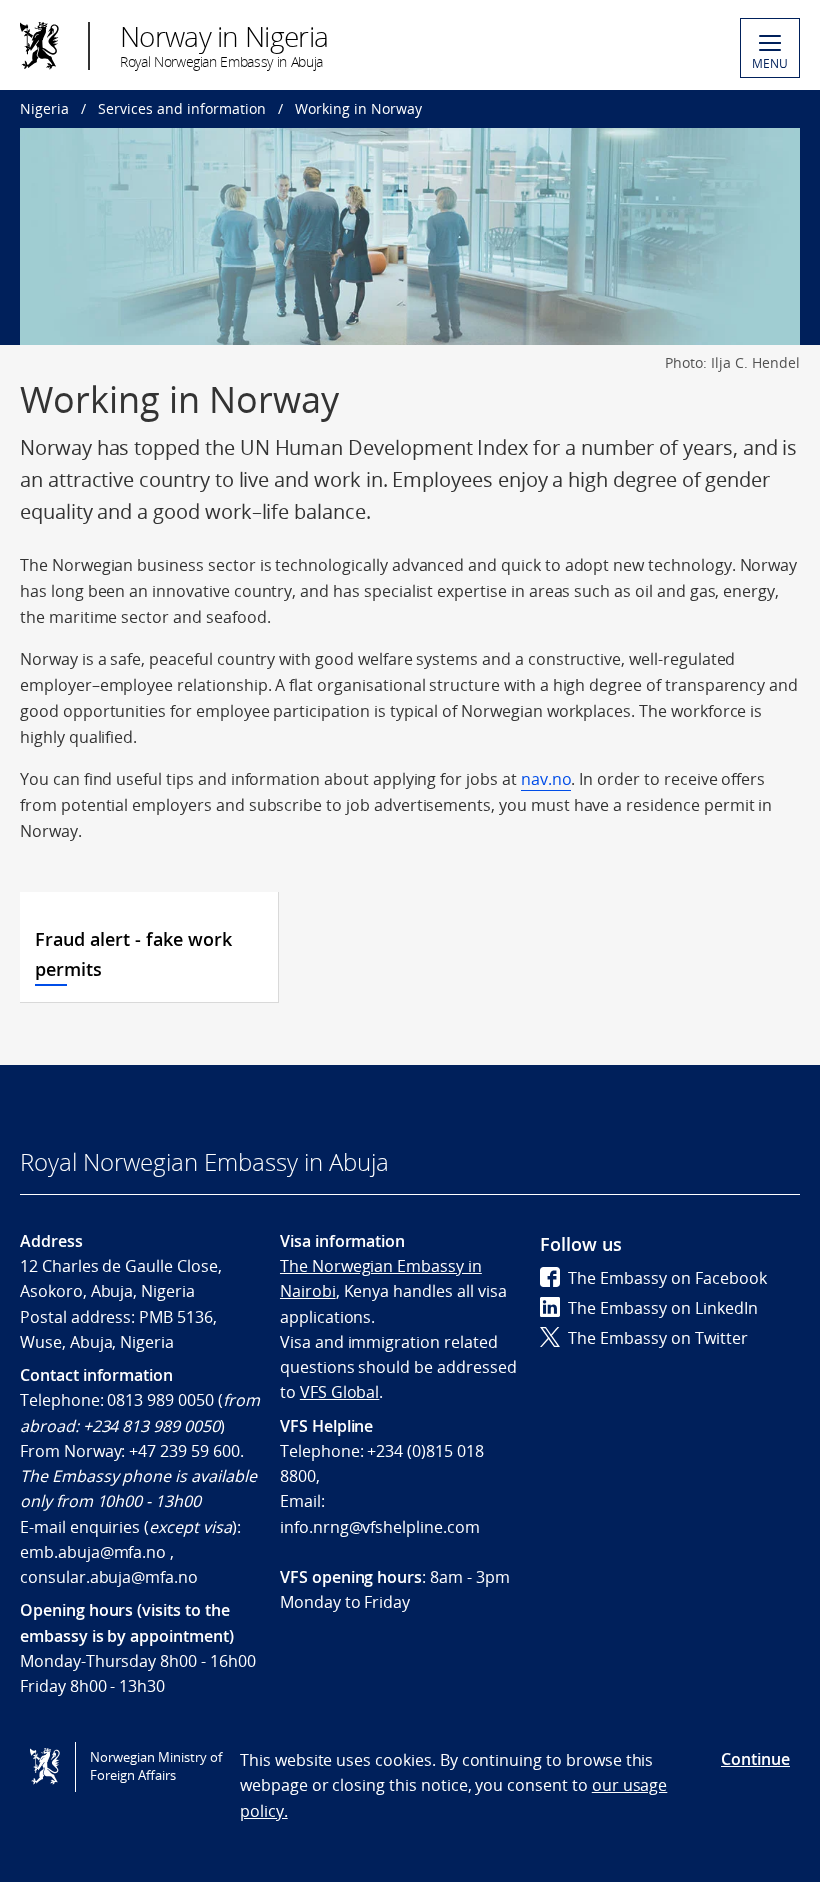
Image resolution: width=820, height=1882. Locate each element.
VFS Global (340, 1392)
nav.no (546, 779)
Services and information (182, 108)
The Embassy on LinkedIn (663, 1308)
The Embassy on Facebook (667, 1278)
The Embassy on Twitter (658, 1338)
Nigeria (44, 108)
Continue (755, 1759)
